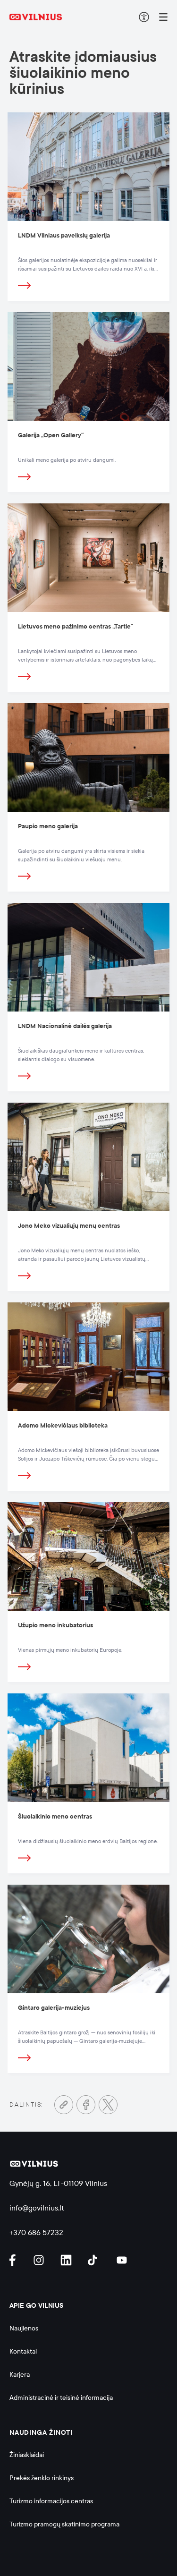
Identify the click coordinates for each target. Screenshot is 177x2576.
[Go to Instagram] (40, 2260)
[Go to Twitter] (108, 2105)
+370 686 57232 (36, 2232)
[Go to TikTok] (95, 2260)
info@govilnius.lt (37, 2208)
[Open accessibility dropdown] (144, 17)
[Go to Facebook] (86, 2105)
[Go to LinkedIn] (67, 2260)
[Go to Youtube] (122, 2260)
